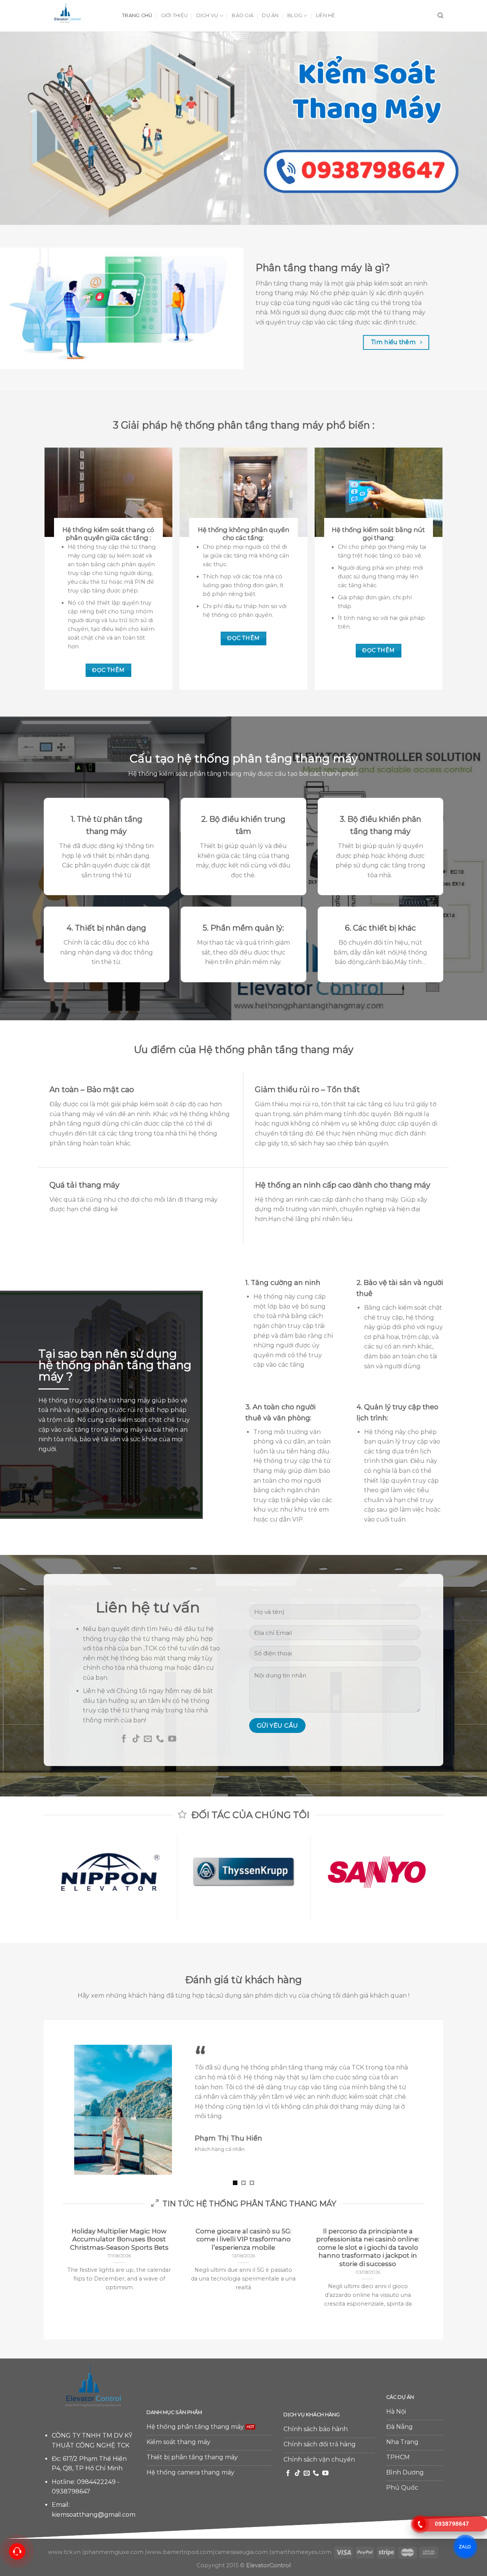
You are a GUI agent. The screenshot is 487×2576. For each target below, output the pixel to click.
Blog (295, 15)
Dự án (270, 15)
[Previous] (19, 128)
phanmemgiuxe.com (114, 2544)
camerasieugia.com (241, 2544)
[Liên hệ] (17, 2551)
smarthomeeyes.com (301, 2544)
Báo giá (243, 15)
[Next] (468, 128)
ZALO (465, 2547)
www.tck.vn (64, 2544)
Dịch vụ (207, 15)
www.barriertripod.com (180, 2544)
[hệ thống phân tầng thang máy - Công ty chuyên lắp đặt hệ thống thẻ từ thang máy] (77, 16)
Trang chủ (137, 15)
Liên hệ (326, 15)
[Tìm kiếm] (440, 16)
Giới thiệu (174, 15)
